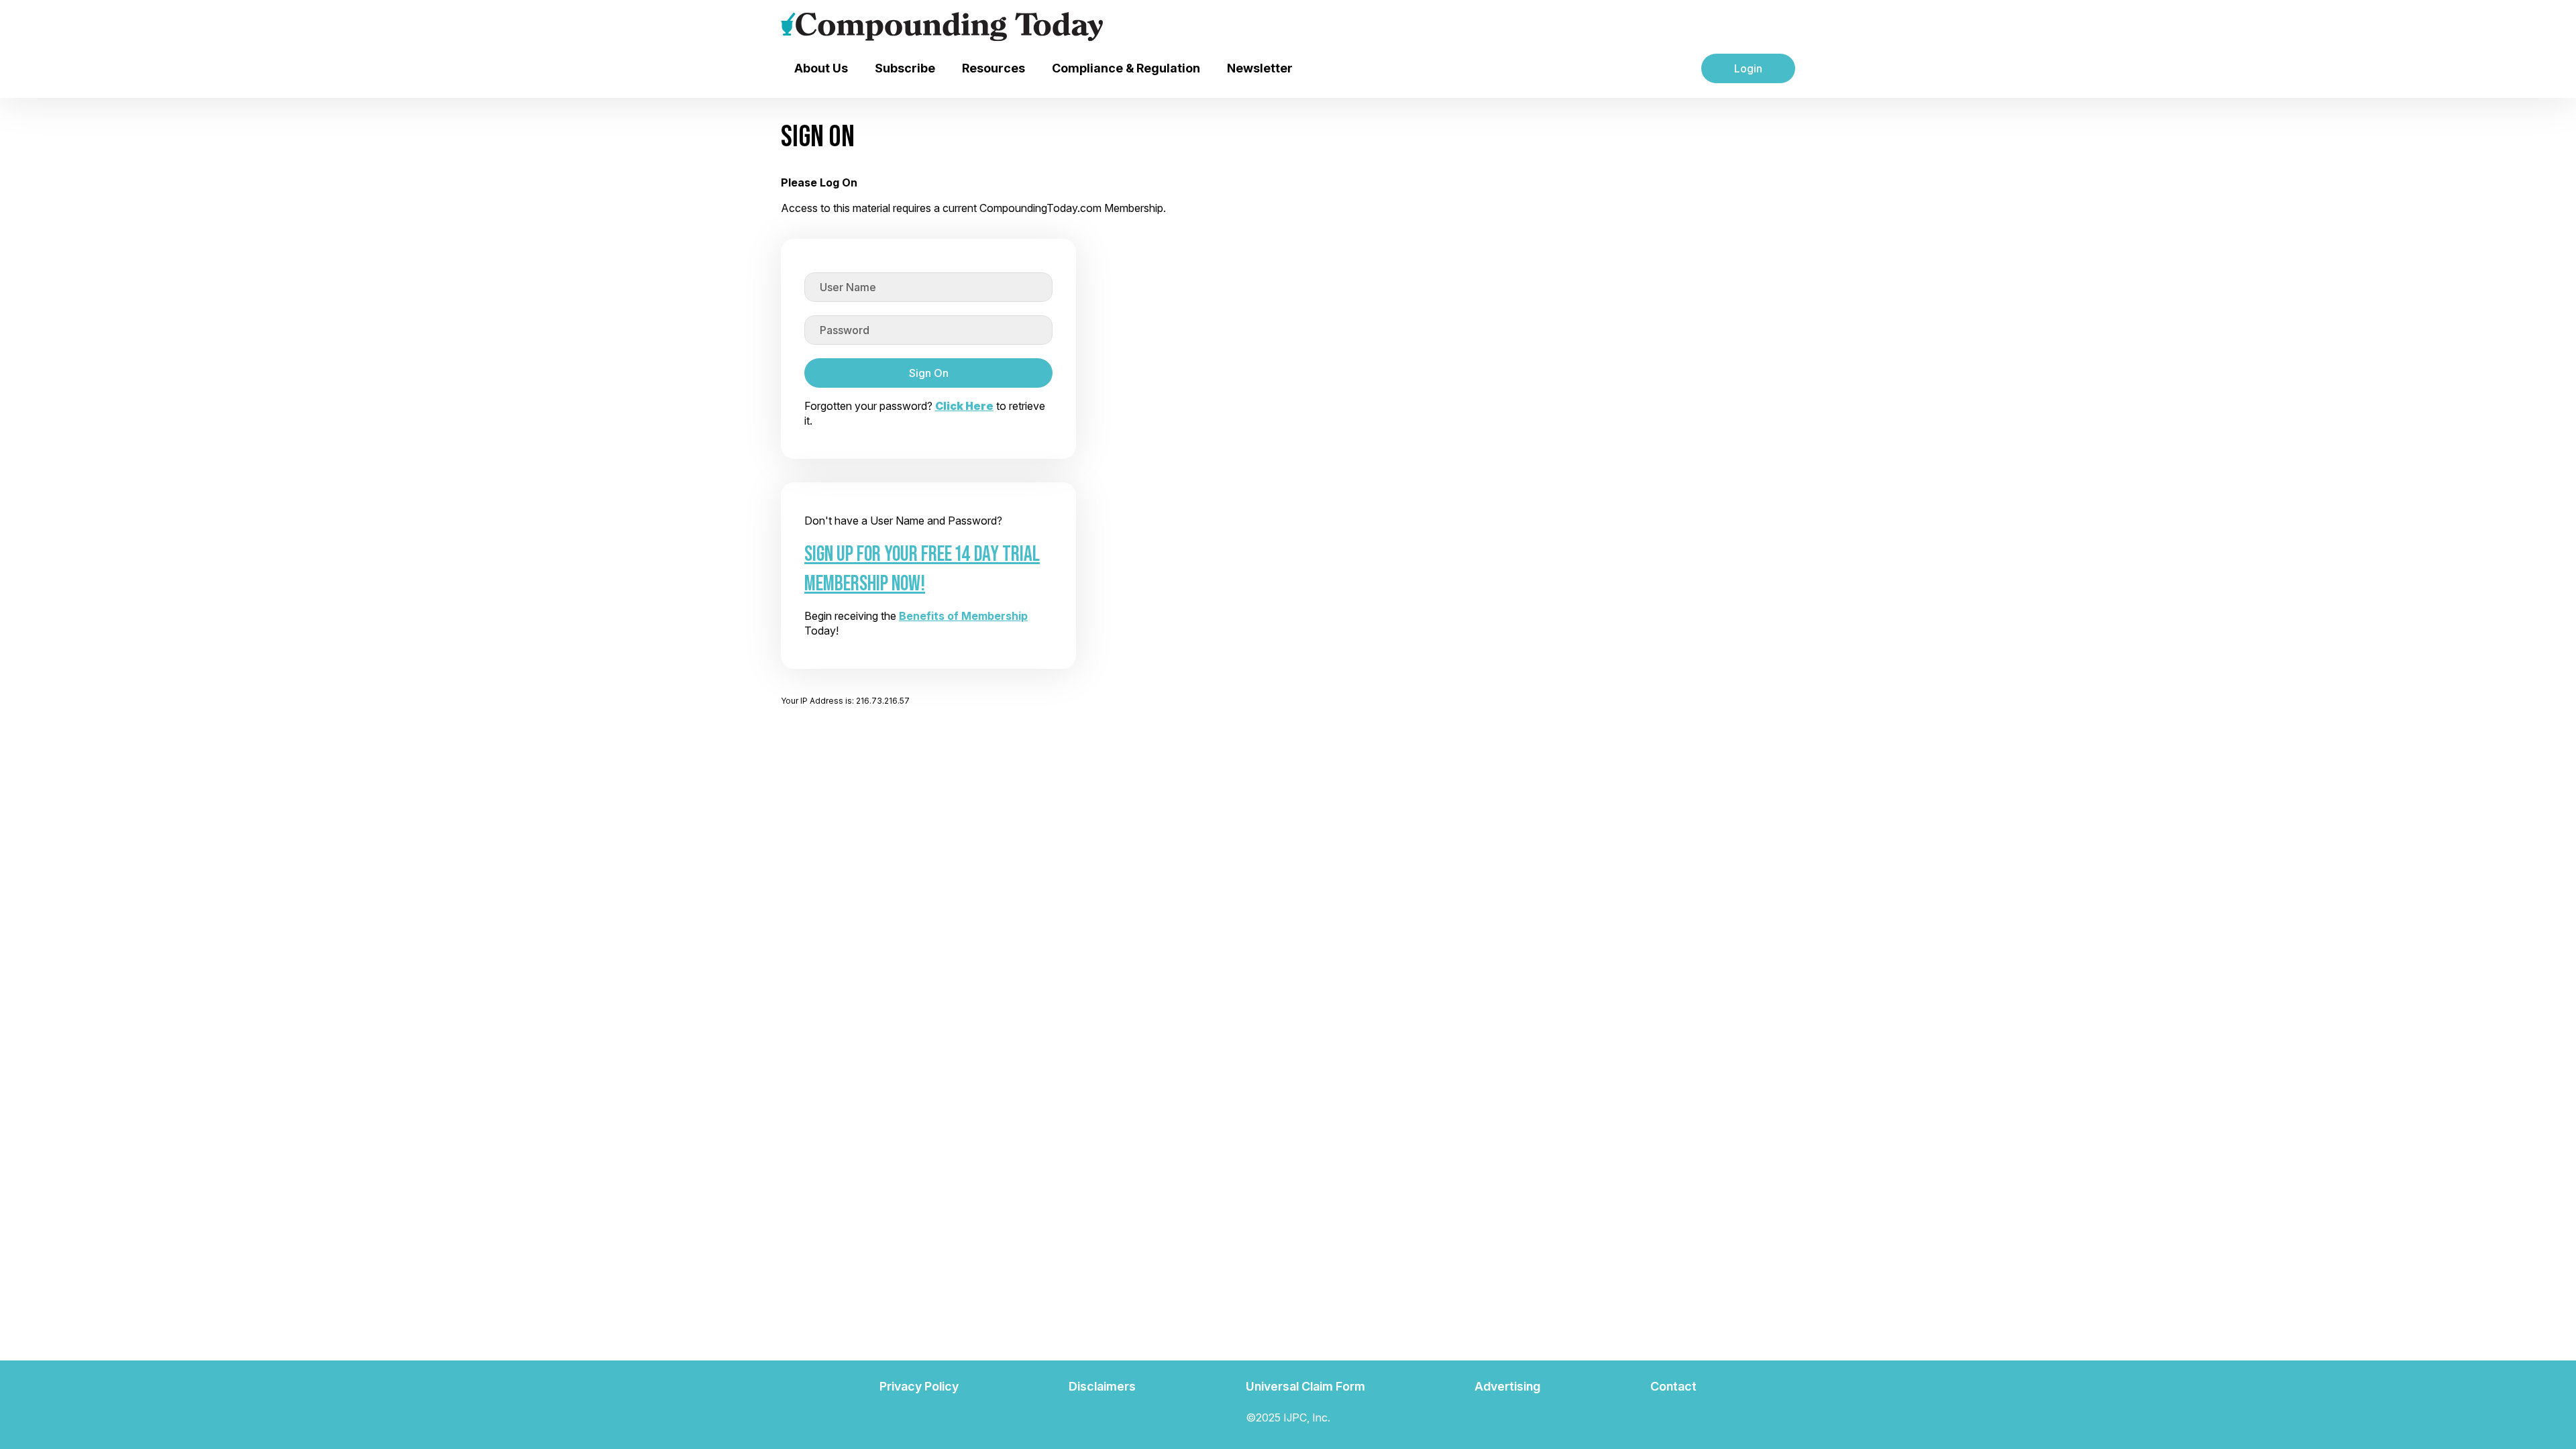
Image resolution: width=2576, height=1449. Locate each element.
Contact (1673, 1386)
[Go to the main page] (942, 27)
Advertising (1507, 1386)
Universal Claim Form (1305, 1386)
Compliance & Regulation (1126, 68)
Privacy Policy (919, 1386)
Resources (994, 68)
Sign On (929, 373)
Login (1748, 68)
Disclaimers (1102, 1386)
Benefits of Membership (963, 616)
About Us (821, 68)
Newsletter (1260, 68)
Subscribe (905, 68)
